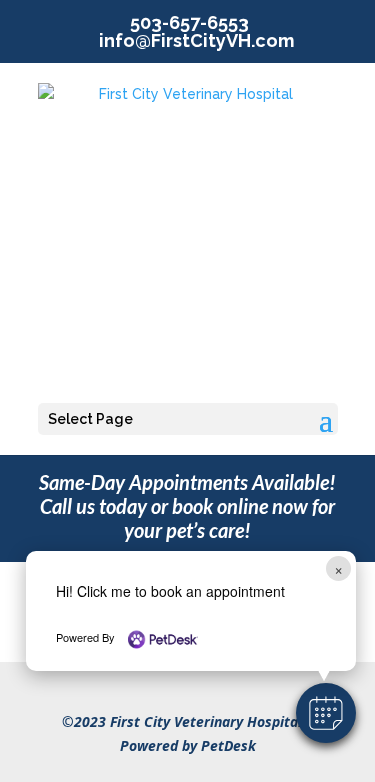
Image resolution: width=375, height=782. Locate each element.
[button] (326, 713)
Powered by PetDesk (188, 745)
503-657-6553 (189, 22)
